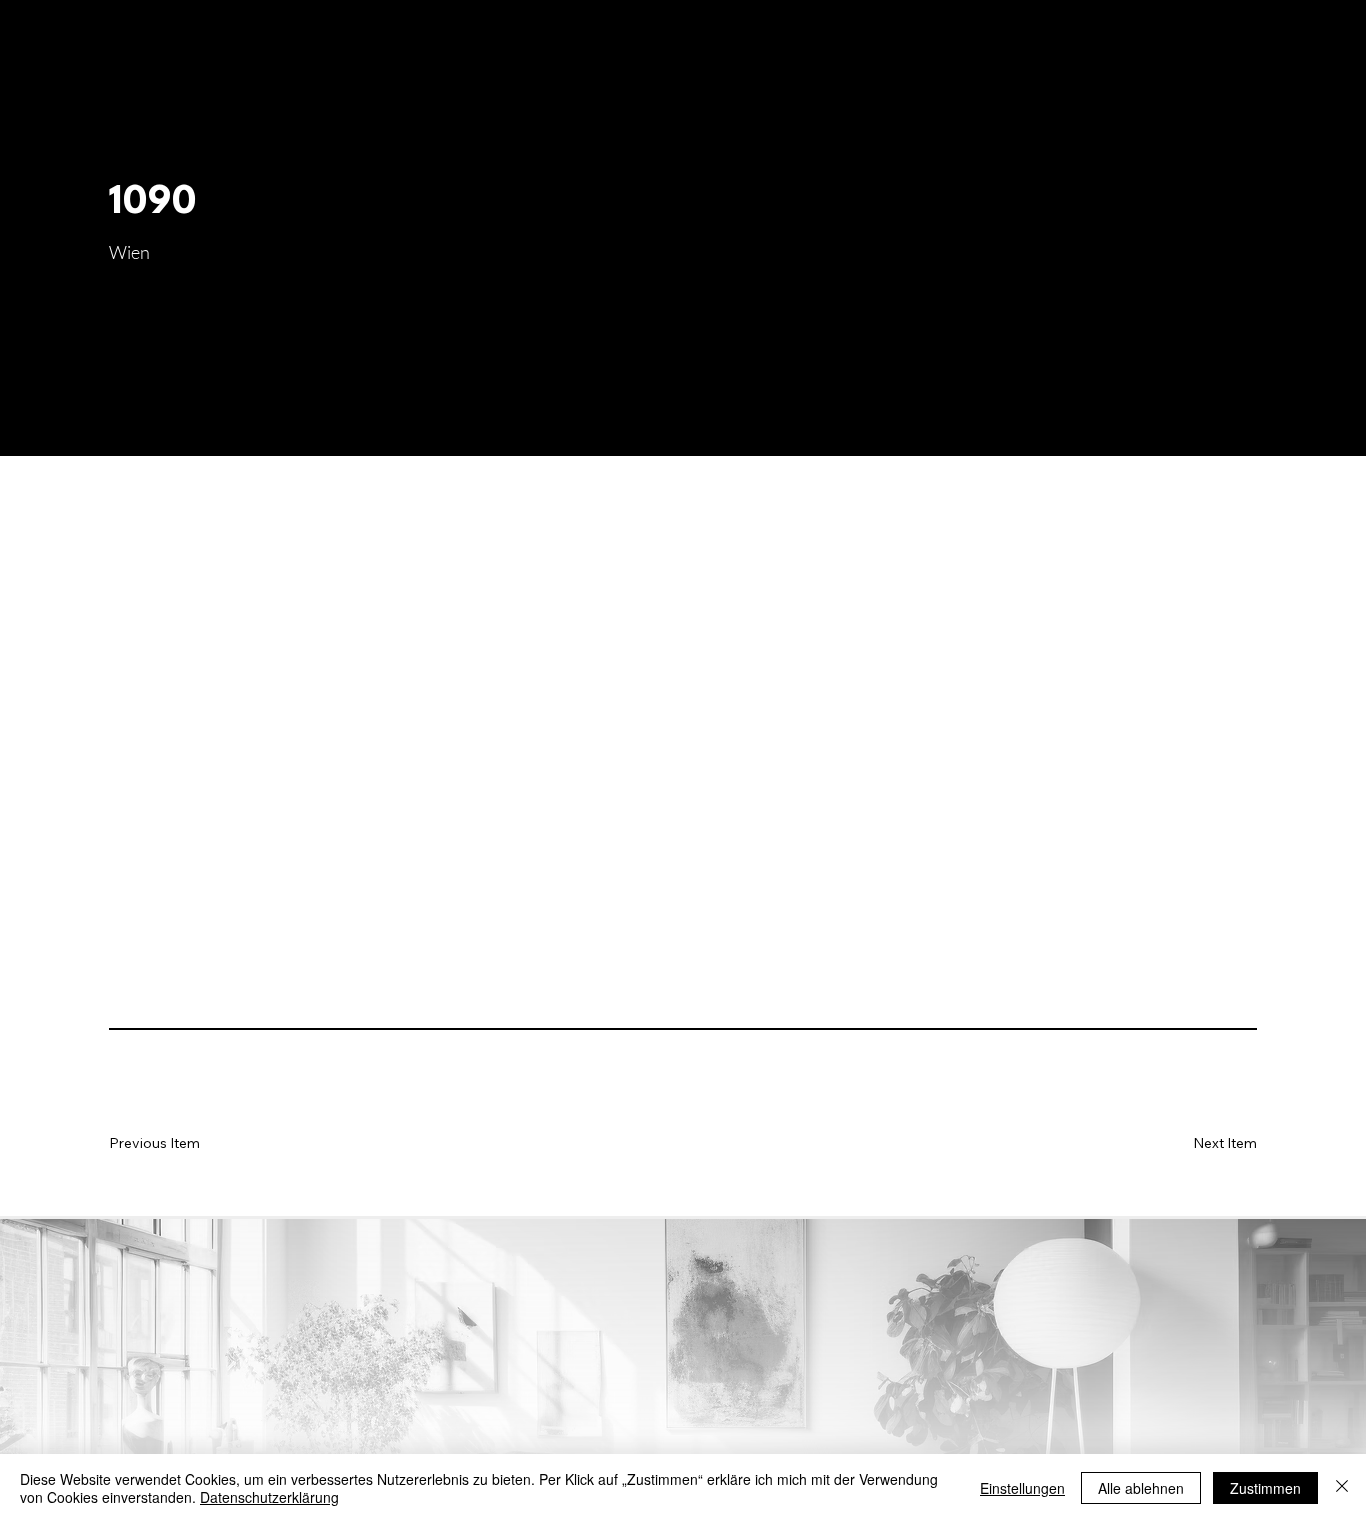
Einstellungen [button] (1022, 1488)
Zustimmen (1265, 1488)
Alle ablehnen (1141, 1488)
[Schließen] (1342, 1488)
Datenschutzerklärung (269, 1497)
